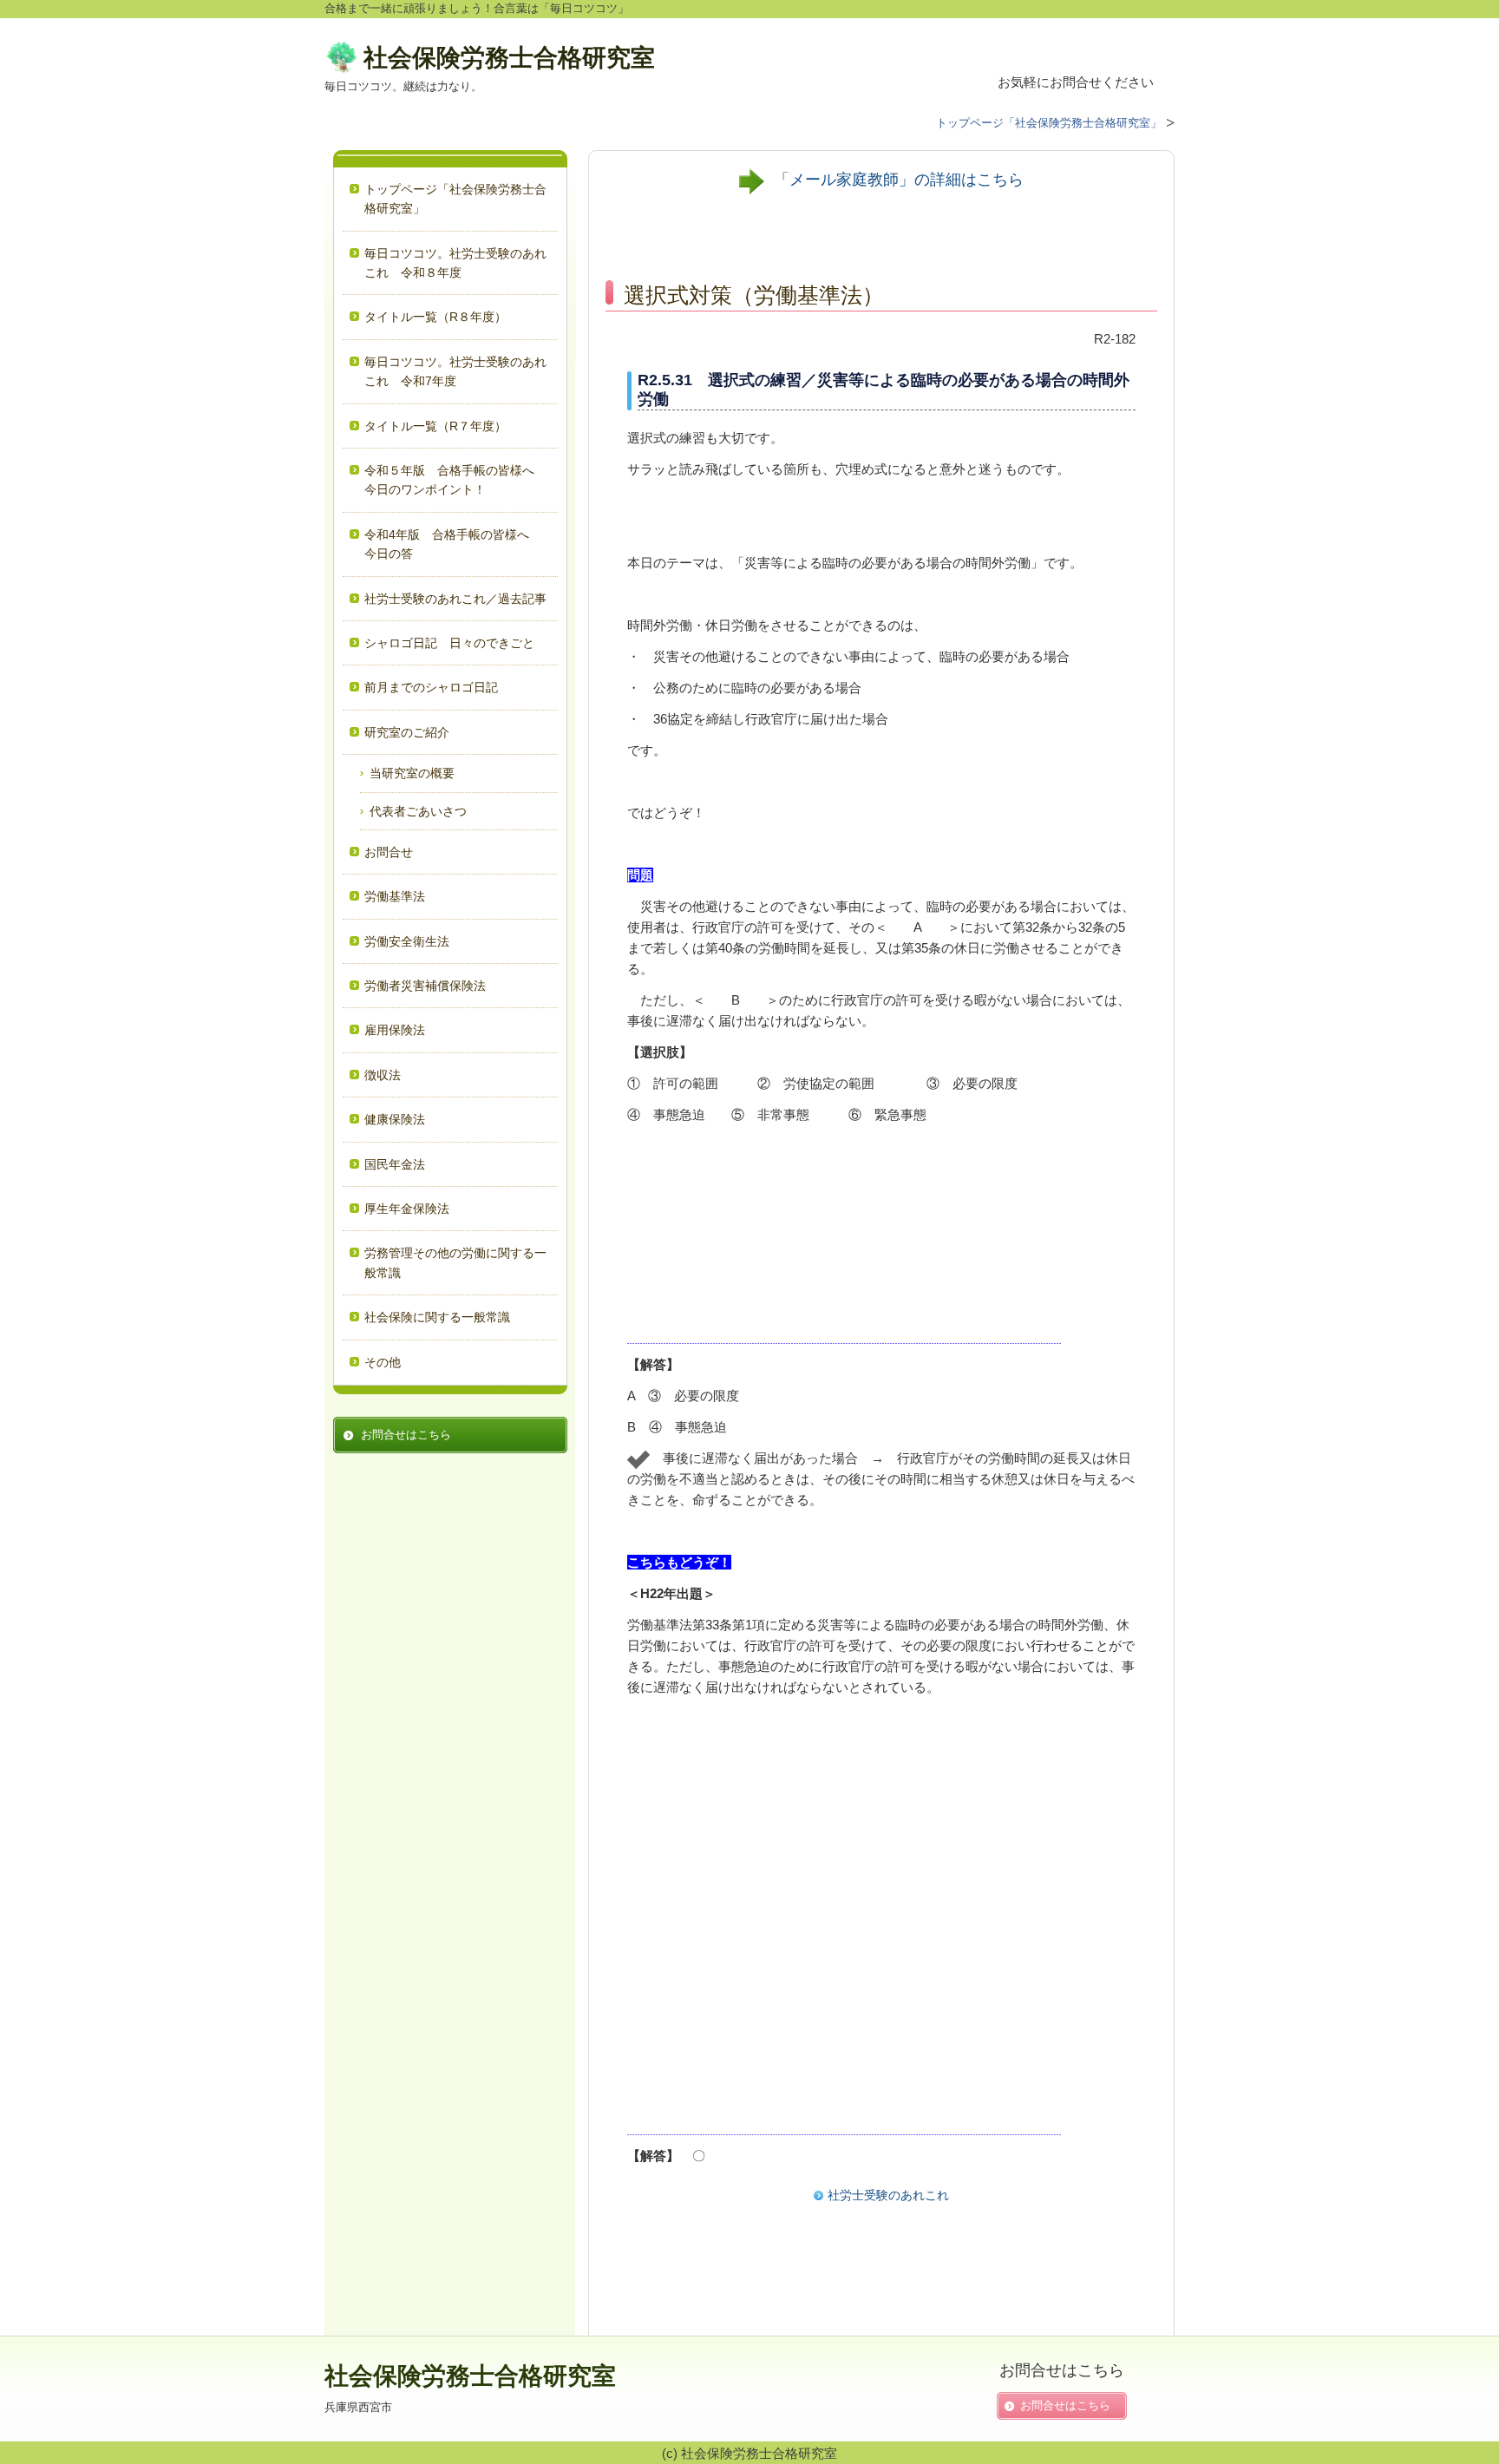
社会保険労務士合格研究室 (509, 58)
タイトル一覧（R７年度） (435, 426)
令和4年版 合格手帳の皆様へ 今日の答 (453, 544)
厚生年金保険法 (407, 1209)
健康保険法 (395, 1119)
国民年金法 (395, 1164)
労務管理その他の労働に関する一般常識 (455, 1262)
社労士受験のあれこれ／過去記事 (457, 599)
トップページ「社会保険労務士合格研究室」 (455, 199)
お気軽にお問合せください (1076, 82)
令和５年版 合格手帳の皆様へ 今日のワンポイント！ (455, 480)
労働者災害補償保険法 (425, 986)
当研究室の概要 (412, 773)
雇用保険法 (395, 1030)
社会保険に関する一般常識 (437, 1317)
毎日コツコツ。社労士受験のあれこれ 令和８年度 (455, 263)
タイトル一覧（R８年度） (435, 317)
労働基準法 (395, 896)
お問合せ (389, 852)
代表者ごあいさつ (418, 811)
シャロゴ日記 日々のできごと (449, 643)
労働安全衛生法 (407, 941)
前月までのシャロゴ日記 (431, 687)
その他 (383, 1362)
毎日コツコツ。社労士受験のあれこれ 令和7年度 (455, 371)
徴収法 (383, 1075)
